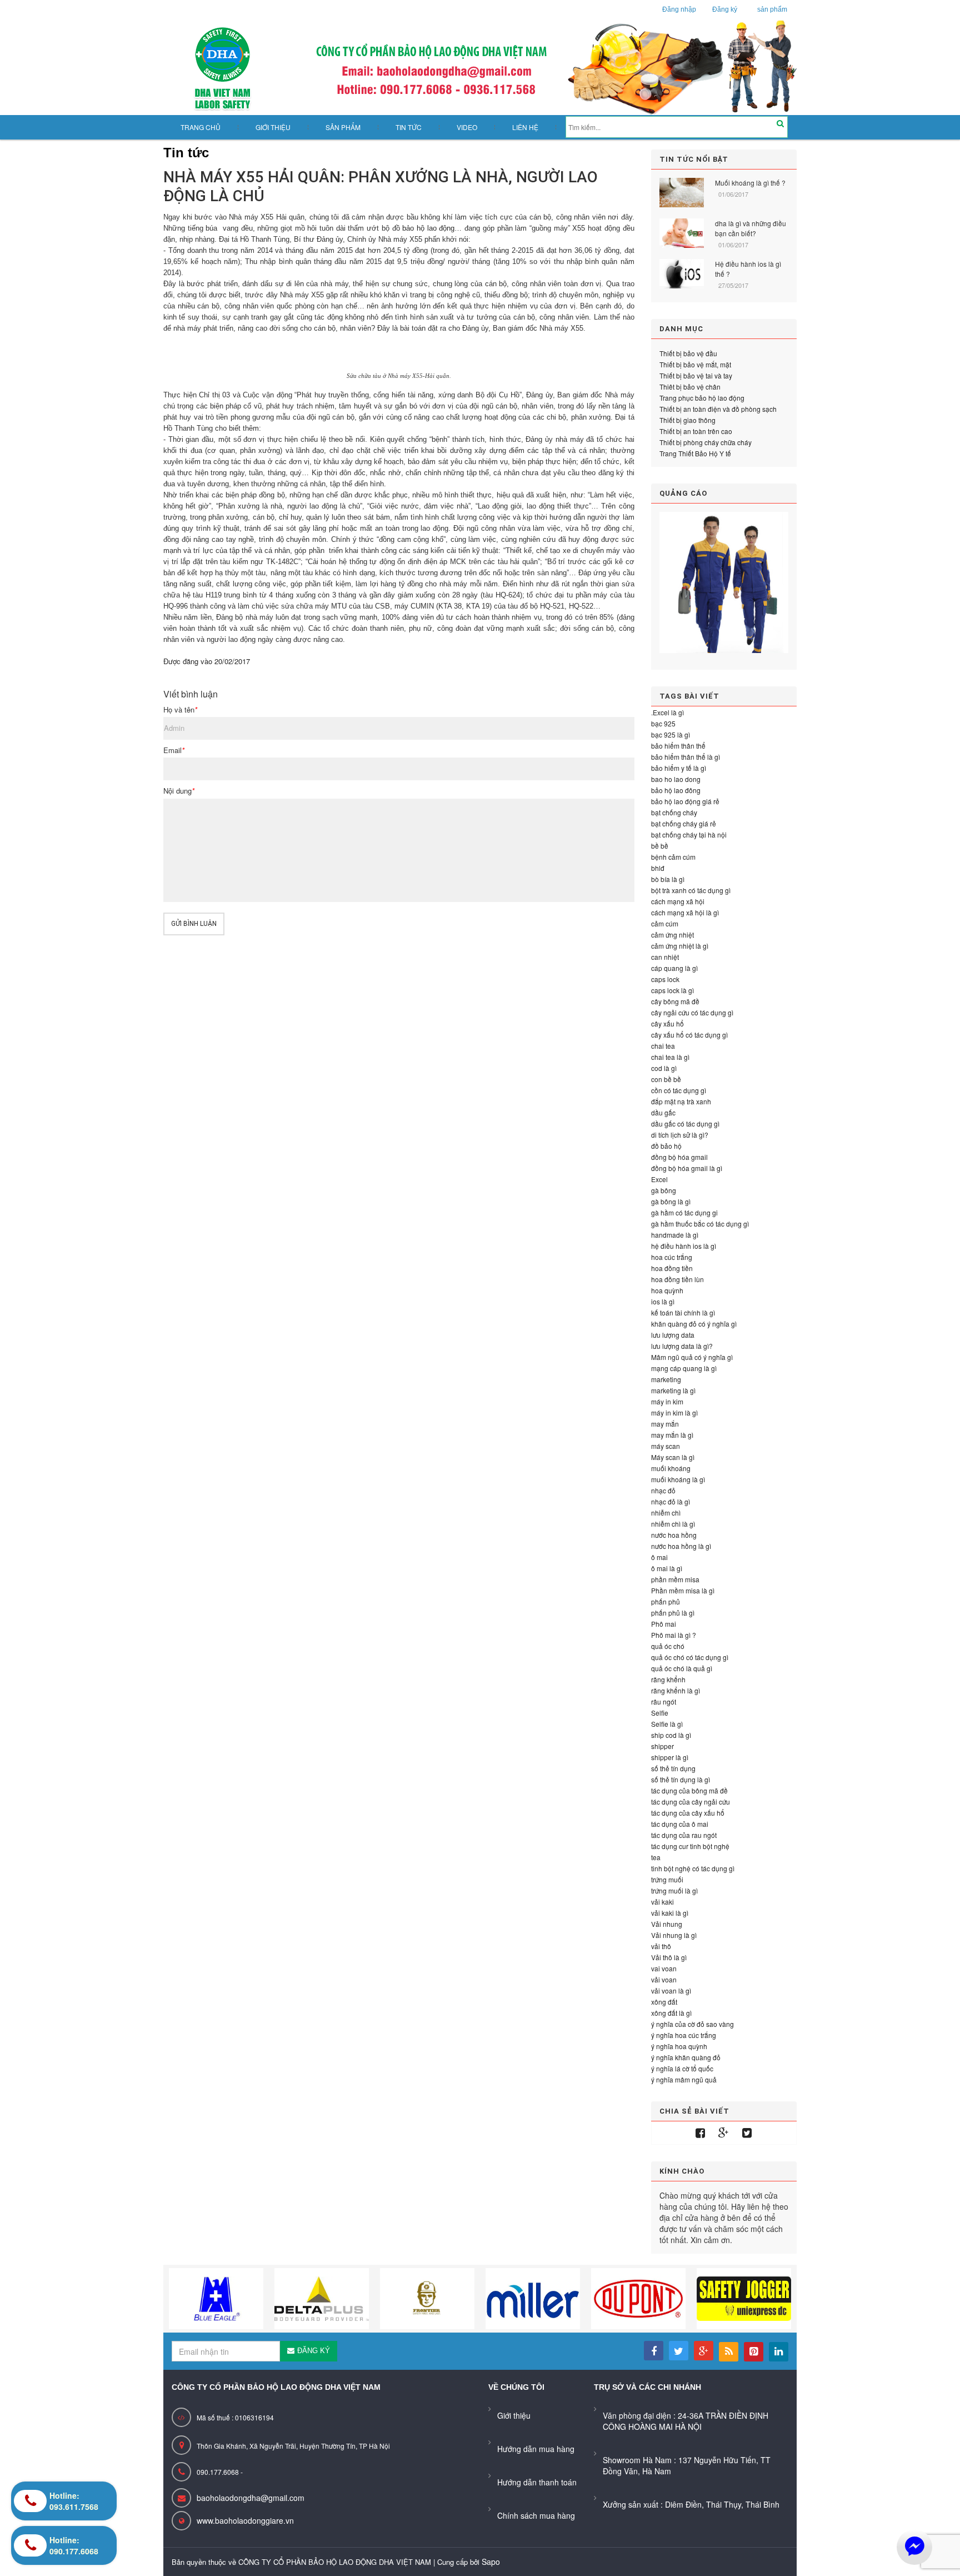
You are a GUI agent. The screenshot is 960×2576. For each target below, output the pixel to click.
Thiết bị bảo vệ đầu (688, 353)
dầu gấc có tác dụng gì (685, 1123)
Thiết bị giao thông (687, 420)
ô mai (659, 1557)
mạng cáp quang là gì (684, 1368)
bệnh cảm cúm (673, 857)
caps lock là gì (672, 990)
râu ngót (664, 1701)
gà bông (664, 1190)
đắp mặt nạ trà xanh (681, 1101)
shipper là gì (670, 1757)
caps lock (665, 979)
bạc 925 (663, 723)
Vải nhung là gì (674, 1935)
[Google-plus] (724, 2133)
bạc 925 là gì (671, 734)
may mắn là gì (672, 1435)
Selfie (660, 1713)
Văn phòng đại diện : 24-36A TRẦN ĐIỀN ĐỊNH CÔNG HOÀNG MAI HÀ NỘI (686, 2421)
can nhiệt (665, 957)
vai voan (664, 1968)
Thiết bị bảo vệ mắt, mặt (695, 364)
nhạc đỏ (663, 1490)
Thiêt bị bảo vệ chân (690, 387)
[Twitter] (747, 2133)
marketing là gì (673, 1390)
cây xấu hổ (667, 1023)
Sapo (491, 2562)
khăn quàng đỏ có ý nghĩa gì (694, 1324)
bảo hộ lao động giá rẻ (685, 801)
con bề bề (666, 1079)
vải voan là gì (671, 1990)
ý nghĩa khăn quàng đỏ (686, 2057)
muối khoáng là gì (678, 1479)
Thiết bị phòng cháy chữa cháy (706, 442)
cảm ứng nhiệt (672, 935)
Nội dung (179, 791)
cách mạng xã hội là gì (685, 912)
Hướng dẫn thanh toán (537, 2482)
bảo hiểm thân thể (678, 746)
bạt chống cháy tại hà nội (689, 834)
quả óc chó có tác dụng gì (690, 1657)
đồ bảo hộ (666, 1146)
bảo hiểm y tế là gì (679, 768)
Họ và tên (180, 710)
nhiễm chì (666, 1513)
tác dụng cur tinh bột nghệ (690, 1846)
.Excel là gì (667, 712)
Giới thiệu (514, 2415)
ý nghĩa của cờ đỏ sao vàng (692, 2024)
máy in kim (667, 1401)
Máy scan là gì (673, 1457)
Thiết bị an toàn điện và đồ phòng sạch (718, 409)
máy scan (666, 1446)
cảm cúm (665, 923)
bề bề (660, 846)
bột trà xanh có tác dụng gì (691, 890)
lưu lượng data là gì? (682, 1346)
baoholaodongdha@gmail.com (251, 2498)
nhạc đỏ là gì (671, 1501)
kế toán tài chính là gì (683, 1312)
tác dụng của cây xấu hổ (688, 1813)
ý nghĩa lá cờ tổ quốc (682, 2068)
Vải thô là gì (669, 1957)
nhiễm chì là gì (673, 1524)
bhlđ (658, 868)
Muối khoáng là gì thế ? (750, 183)
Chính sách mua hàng (536, 2515)
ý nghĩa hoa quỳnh (679, 2046)
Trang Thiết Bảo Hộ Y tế (695, 453)
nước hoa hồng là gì (681, 1546)
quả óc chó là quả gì (682, 1668)
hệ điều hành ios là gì (684, 1246)
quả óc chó (668, 1646)
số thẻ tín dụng (673, 1768)
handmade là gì (675, 1235)
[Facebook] (700, 2133)
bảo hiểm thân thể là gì (686, 757)
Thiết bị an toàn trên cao (696, 431)
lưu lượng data (673, 1335)
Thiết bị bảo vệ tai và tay (696, 375)
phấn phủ (666, 1601)
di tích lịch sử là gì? (680, 1135)
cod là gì (664, 1068)
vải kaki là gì (670, 1913)
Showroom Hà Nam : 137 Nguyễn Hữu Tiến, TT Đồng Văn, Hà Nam (687, 2465)
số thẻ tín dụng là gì (681, 1779)
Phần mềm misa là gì (683, 1590)
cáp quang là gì (674, 968)
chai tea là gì (670, 1057)
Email (174, 750)
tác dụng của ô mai (680, 1824)
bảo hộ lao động (428, 228)
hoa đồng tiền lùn (677, 1279)
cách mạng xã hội (678, 901)
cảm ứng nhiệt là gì (680, 946)
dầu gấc (663, 1112)
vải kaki (662, 1902)
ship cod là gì (671, 1735)
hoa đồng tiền (672, 1268)
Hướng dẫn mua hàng (536, 2449)
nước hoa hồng (674, 1535)
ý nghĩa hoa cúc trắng (684, 2035)
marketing (666, 1379)
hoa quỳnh (667, 1290)
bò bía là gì (668, 879)
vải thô (661, 1946)
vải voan (664, 1979)
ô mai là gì (667, 1568)
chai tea (663, 1046)
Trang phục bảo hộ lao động (702, 398)
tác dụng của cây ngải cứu (691, 1802)
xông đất (664, 2002)
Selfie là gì (667, 1724)
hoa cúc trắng (672, 1257)
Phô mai (664, 1624)
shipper (662, 1746)
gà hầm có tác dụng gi (684, 1212)
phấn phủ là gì (673, 1613)
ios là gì (663, 1301)
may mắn (665, 1424)
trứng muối (667, 1879)
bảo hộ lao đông (676, 790)
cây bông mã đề (675, 1001)
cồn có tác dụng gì (679, 1090)
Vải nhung (667, 1924)
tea (656, 1857)
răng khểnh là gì (676, 1690)
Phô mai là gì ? (674, 1635)
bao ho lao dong (676, 779)
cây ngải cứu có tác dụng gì (692, 1012)
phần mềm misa (675, 1579)
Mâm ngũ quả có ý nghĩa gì (692, 1357)
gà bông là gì (671, 1201)
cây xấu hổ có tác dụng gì (689, 1035)
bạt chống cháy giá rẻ (684, 823)
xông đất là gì (671, 2013)
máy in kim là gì (674, 1412)
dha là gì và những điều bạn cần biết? (751, 228)
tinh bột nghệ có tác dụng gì (693, 1868)
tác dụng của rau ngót (684, 1835)
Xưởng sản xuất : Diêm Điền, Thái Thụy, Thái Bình (691, 2504)
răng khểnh (668, 1679)
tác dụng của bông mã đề (689, 1790)
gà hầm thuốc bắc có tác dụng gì (700, 1224)
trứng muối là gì (674, 1890)
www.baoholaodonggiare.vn (245, 2520)
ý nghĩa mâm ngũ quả (684, 2079)
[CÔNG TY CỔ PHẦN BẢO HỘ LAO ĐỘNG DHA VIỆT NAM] (480, 68)
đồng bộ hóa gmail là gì (687, 1168)
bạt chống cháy (674, 812)
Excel (659, 1179)
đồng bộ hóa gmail (679, 1157)
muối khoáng (671, 1468)
